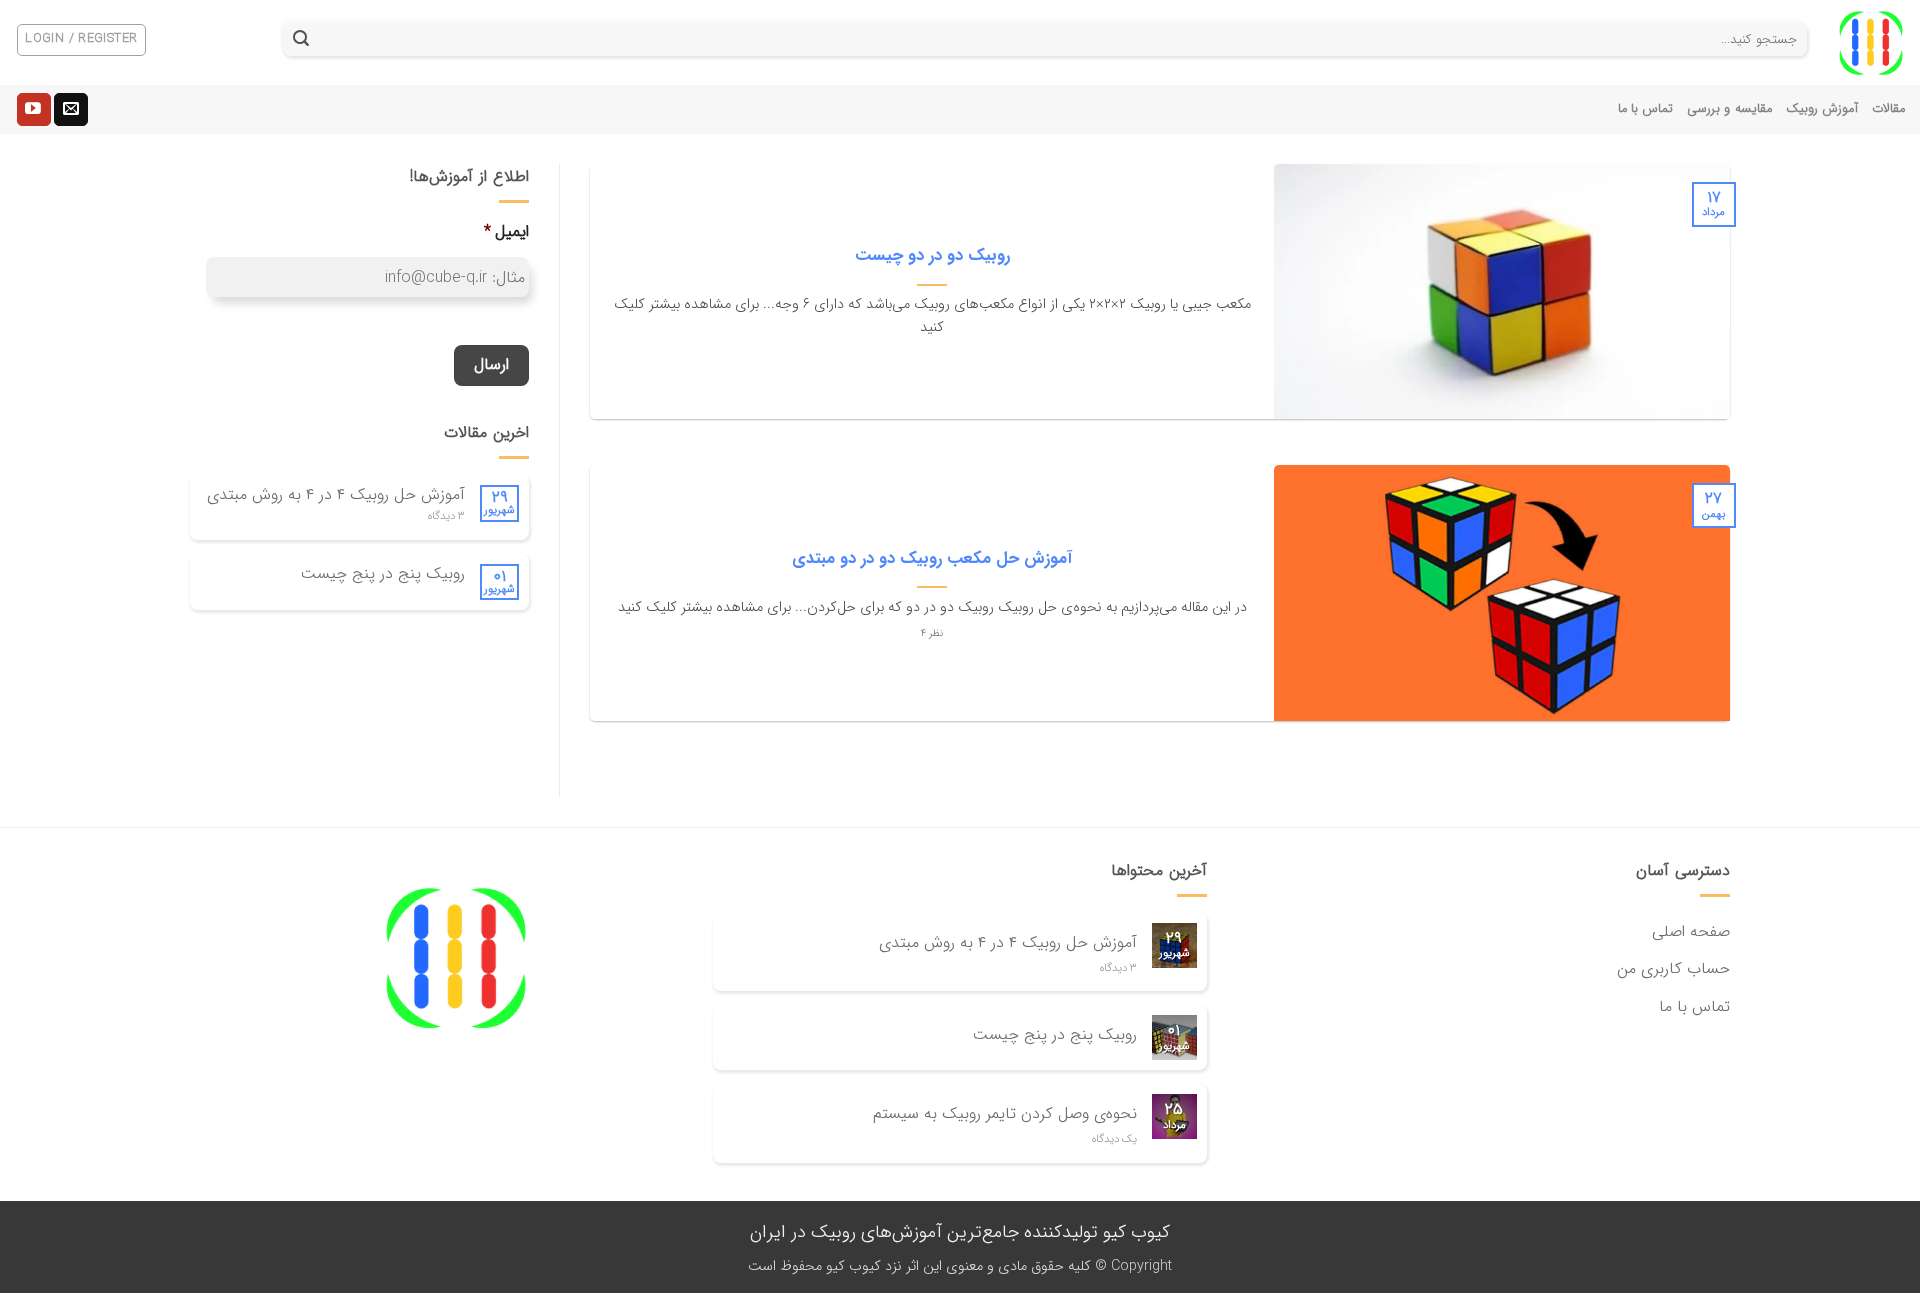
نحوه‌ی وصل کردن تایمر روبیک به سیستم (1005, 1113)
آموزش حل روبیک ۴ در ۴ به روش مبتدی (336, 494)
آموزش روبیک (1822, 109)
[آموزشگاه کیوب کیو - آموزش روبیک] (1871, 43)
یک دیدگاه (1114, 1139)
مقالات (1888, 109)
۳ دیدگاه (446, 516)
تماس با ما (1646, 109)
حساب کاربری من (1673, 968)
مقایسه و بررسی (1729, 109)
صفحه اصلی (1691, 931)
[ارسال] (301, 40)
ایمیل (506, 232)
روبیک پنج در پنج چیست (383, 573)
